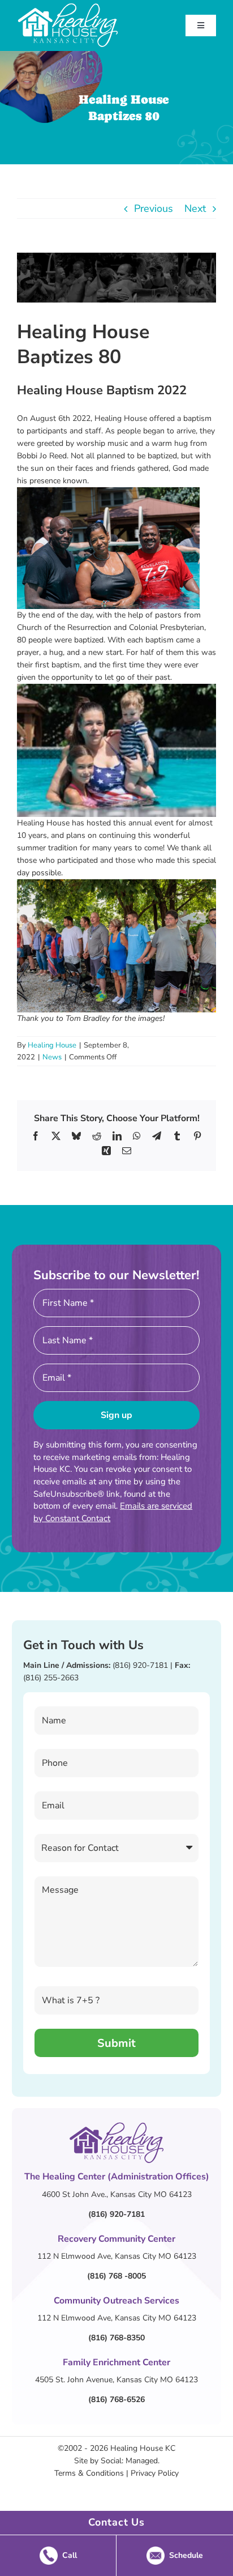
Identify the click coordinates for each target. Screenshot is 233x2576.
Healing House (52, 1045)
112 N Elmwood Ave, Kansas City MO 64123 (117, 2256)
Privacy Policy (155, 2473)
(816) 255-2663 (51, 1678)
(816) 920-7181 (140, 1665)
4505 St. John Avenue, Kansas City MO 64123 (116, 2380)
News (52, 1057)
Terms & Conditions (89, 2473)
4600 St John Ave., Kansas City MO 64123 (117, 2194)
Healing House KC (143, 2448)
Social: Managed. (130, 2461)
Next (195, 208)
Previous (154, 208)
